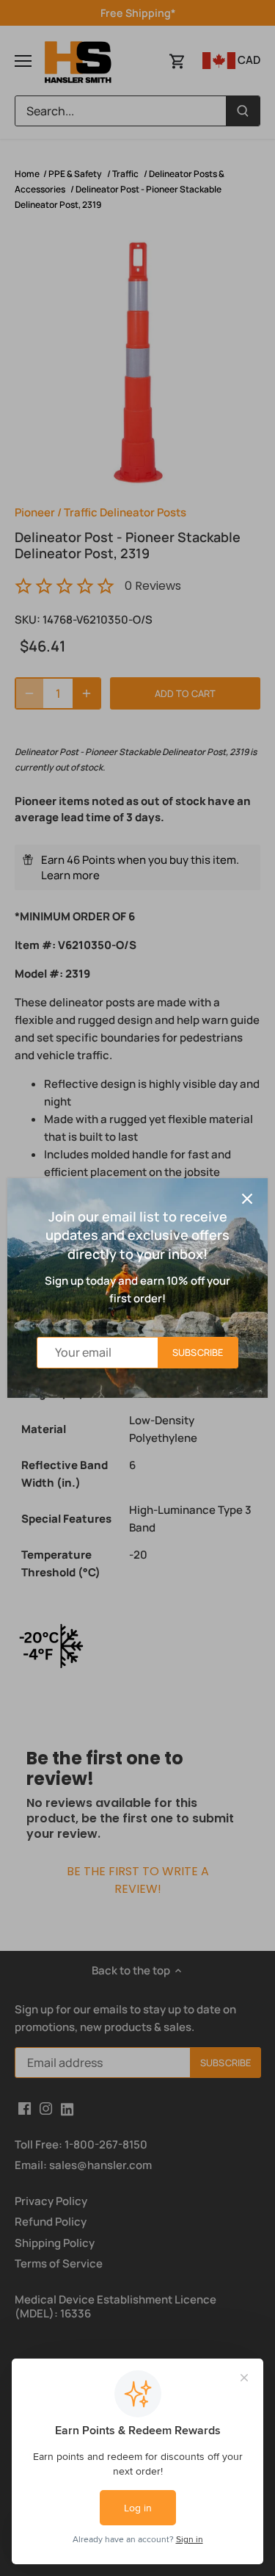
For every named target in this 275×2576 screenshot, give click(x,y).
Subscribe (198, 1352)
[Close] (247, 1199)
